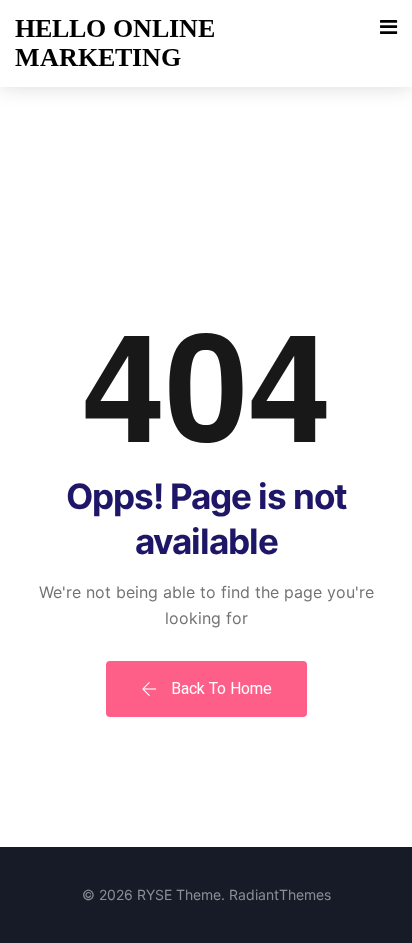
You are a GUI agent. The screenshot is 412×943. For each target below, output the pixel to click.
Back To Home (219, 688)
